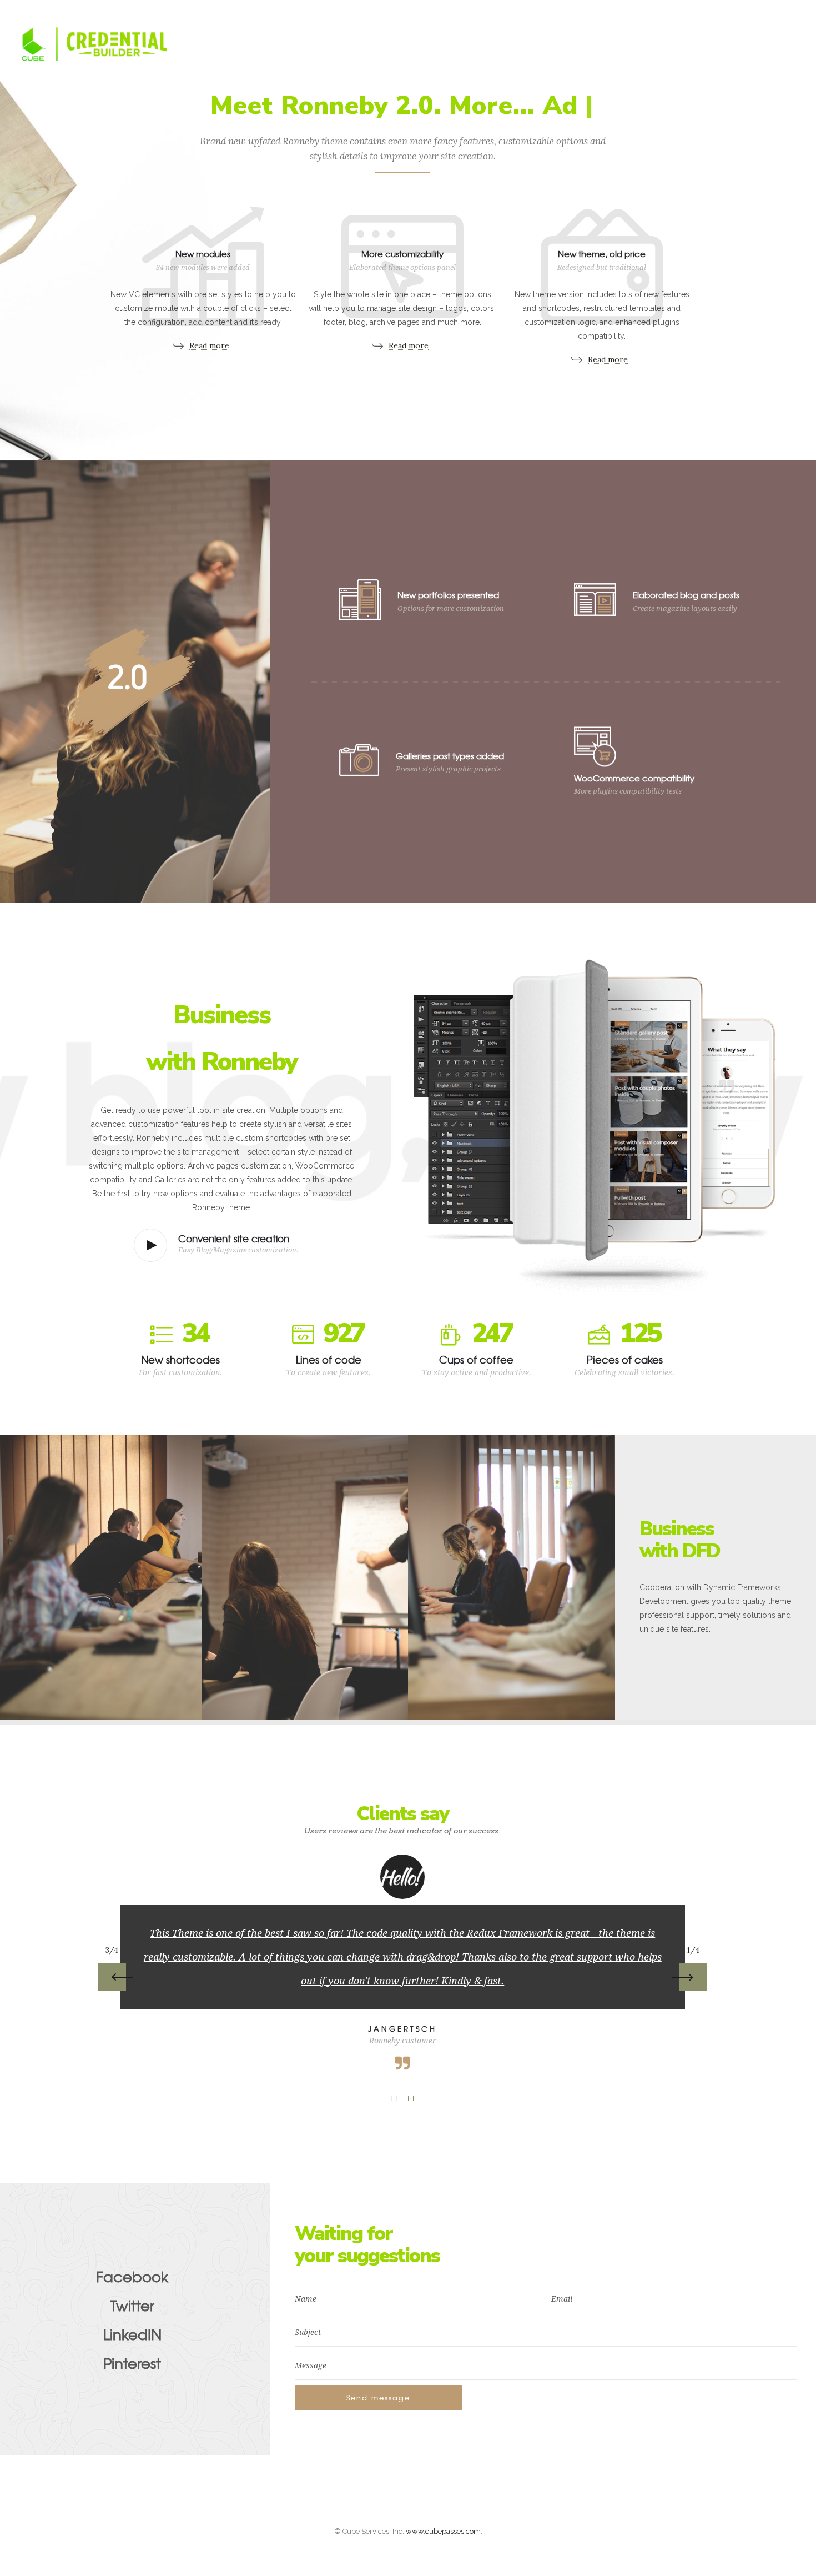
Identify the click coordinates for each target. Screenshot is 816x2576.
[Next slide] (693, 1977)
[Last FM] (763, 12)
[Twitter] (787, 12)
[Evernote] (738, 12)
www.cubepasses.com (443, 2531)
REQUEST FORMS (333, 44)
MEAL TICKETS (505, 44)
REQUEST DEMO (244, 61)
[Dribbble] (714, 12)
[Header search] (785, 45)
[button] (377, 2098)
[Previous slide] (112, 1977)
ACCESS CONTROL (421, 44)
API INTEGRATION (587, 44)
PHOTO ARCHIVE (247, 44)
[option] (403, 1963)
